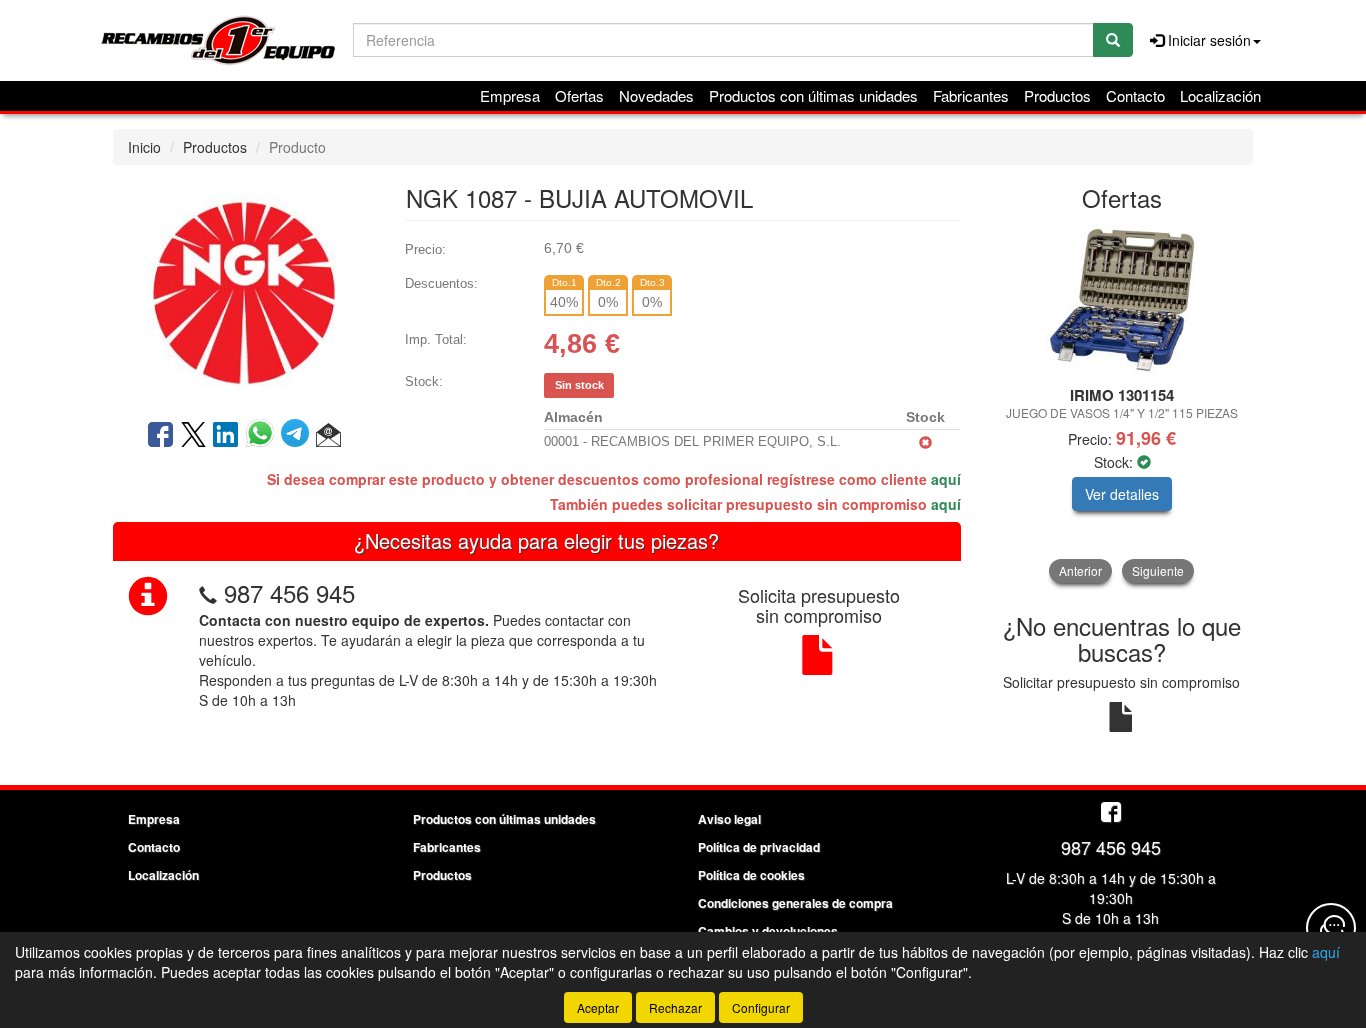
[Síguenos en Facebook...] (1111, 813)
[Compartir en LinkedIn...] (226, 436)
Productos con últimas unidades (813, 95)
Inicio (144, 147)
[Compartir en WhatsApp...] (263, 436)
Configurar (761, 1007)
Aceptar (598, 1007)
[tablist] (1122, 404)
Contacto (1135, 95)
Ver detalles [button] (1122, 494)
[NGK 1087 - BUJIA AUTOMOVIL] (244, 290)
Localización (1220, 95)
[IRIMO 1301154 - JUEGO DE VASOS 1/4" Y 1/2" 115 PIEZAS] (1122, 300)
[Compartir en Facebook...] (160, 436)
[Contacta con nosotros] (1331, 928)
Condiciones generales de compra (795, 903)
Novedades (656, 95)
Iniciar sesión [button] (1207, 40)
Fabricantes (971, 95)
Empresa (510, 95)
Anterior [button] (1080, 570)
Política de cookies (751, 875)
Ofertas (579, 95)
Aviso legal (729, 819)
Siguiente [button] (1158, 570)
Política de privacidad (759, 847)
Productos (1057, 95)
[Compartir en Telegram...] (298, 436)
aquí (946, 479)
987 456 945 (289, 592)
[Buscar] (1113, 40)
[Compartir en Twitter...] (193, 436)
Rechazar (675, 1007)
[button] (328, 436)
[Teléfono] (208, 592)
